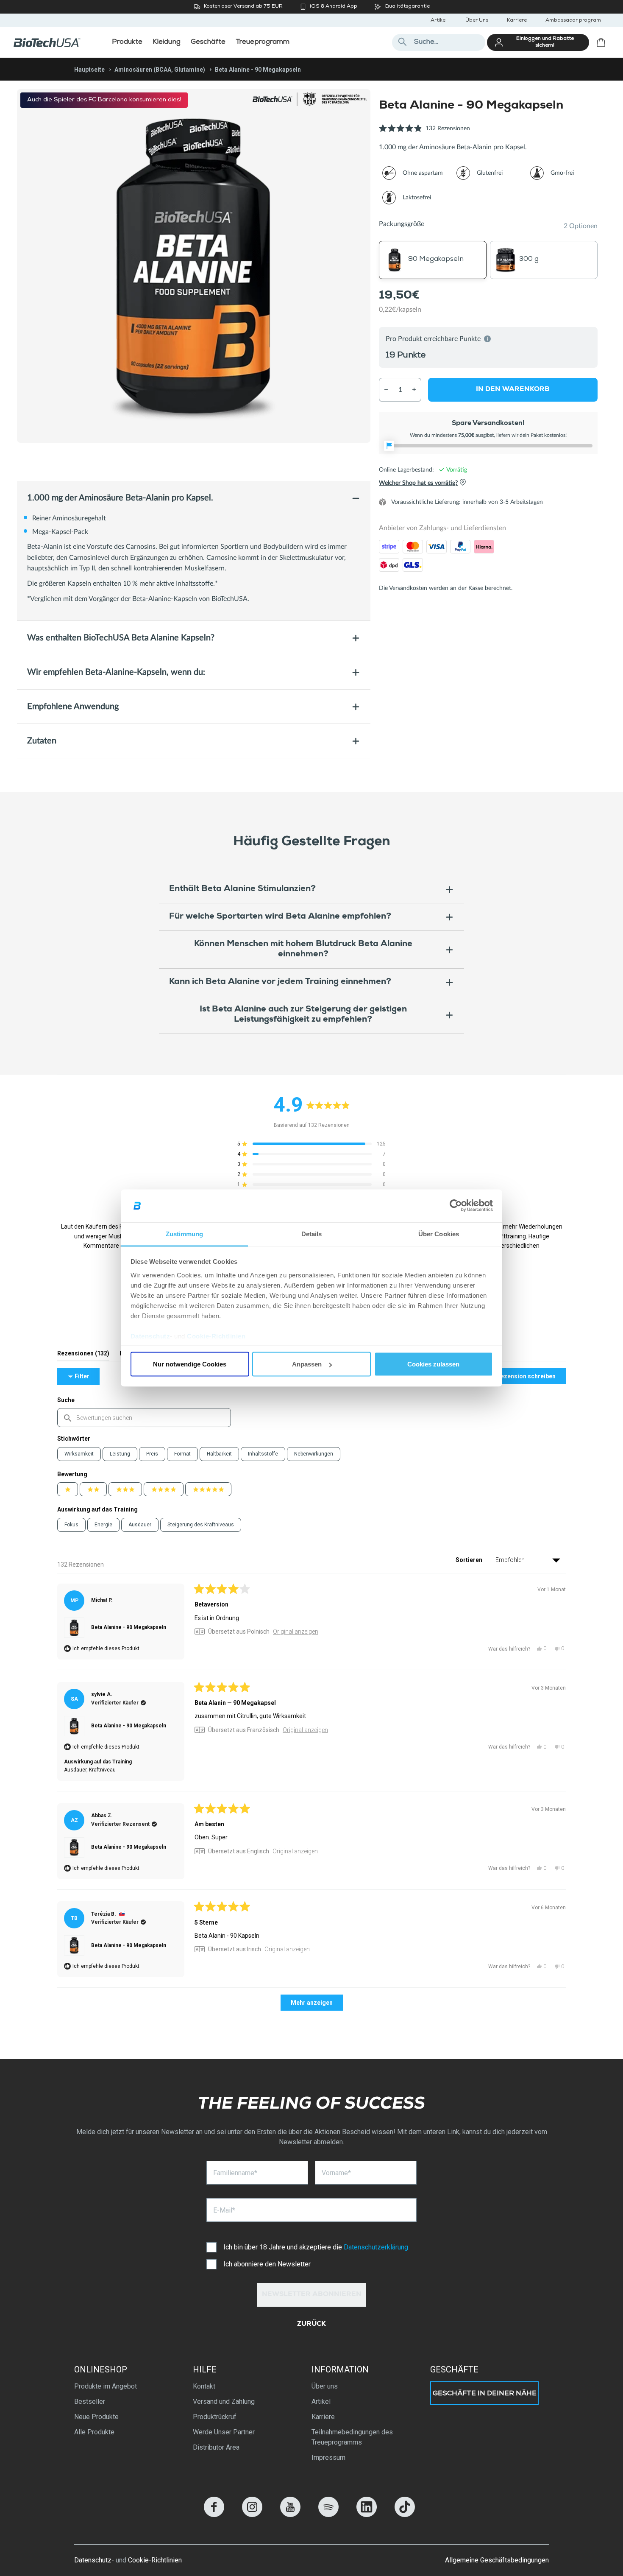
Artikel (439, 21)
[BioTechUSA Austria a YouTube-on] (290, 2515)
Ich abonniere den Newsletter (267, 2264)
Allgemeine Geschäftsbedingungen (497, 2560)
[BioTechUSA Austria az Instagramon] (252, 2515)
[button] (424, 133)
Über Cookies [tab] (439, 1234)
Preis (152, 1454)
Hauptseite (89, 70)
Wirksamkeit (79, 1454)
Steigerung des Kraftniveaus (201, 1525)
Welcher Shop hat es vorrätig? (418, 483)
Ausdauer (140, 1525)
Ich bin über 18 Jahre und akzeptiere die (316, 2247)
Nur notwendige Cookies (190, 1364)
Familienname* (235, 2173)
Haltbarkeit (219, 1454)
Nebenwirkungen (314, 1454)
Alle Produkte (94, 2432)
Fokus (71, 1525)
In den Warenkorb (513, 389)
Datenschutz (150, 1336)
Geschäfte (454, 2369)
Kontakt (204, 2386)
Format (182, 1454)
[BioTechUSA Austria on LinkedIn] (367, 2515)
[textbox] (144, 1418)
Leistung (120, 1454)
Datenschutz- (94, 2560)
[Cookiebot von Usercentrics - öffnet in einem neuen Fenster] (456, 1206)
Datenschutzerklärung (376, 2247)
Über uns (325, 2386)
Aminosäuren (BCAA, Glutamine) (160, 70)
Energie (103, 1525)
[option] (194, 266)
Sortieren (470, 1560)
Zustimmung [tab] (185, 1234)
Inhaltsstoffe (263, 1454)
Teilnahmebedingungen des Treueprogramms (352, 2437)
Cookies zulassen (433, 1364)
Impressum (328, 2457)
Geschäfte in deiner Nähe (485, 2394)
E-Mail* (224, 2210)
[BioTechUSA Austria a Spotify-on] (328, 2515)
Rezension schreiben (531, 1378)
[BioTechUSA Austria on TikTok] (405, 2515)
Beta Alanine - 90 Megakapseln (129, 1627)
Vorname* (336, 2173)
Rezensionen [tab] (83, 1355)
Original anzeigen (296, 1632)
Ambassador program (573, 21)
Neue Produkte (96, 2417)
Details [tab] (312, 1234)
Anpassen (307, 1364)
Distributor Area (216, 2447)
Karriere (517, 21)
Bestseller (90, 2401)
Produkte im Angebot (106, 2386)
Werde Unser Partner (224, 2432)
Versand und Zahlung (224, 2401)
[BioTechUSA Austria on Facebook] (214, 2515)
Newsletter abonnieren (312, 2295)
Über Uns (477, 21)
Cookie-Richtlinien (216, 1336)
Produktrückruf (215, 2417)
